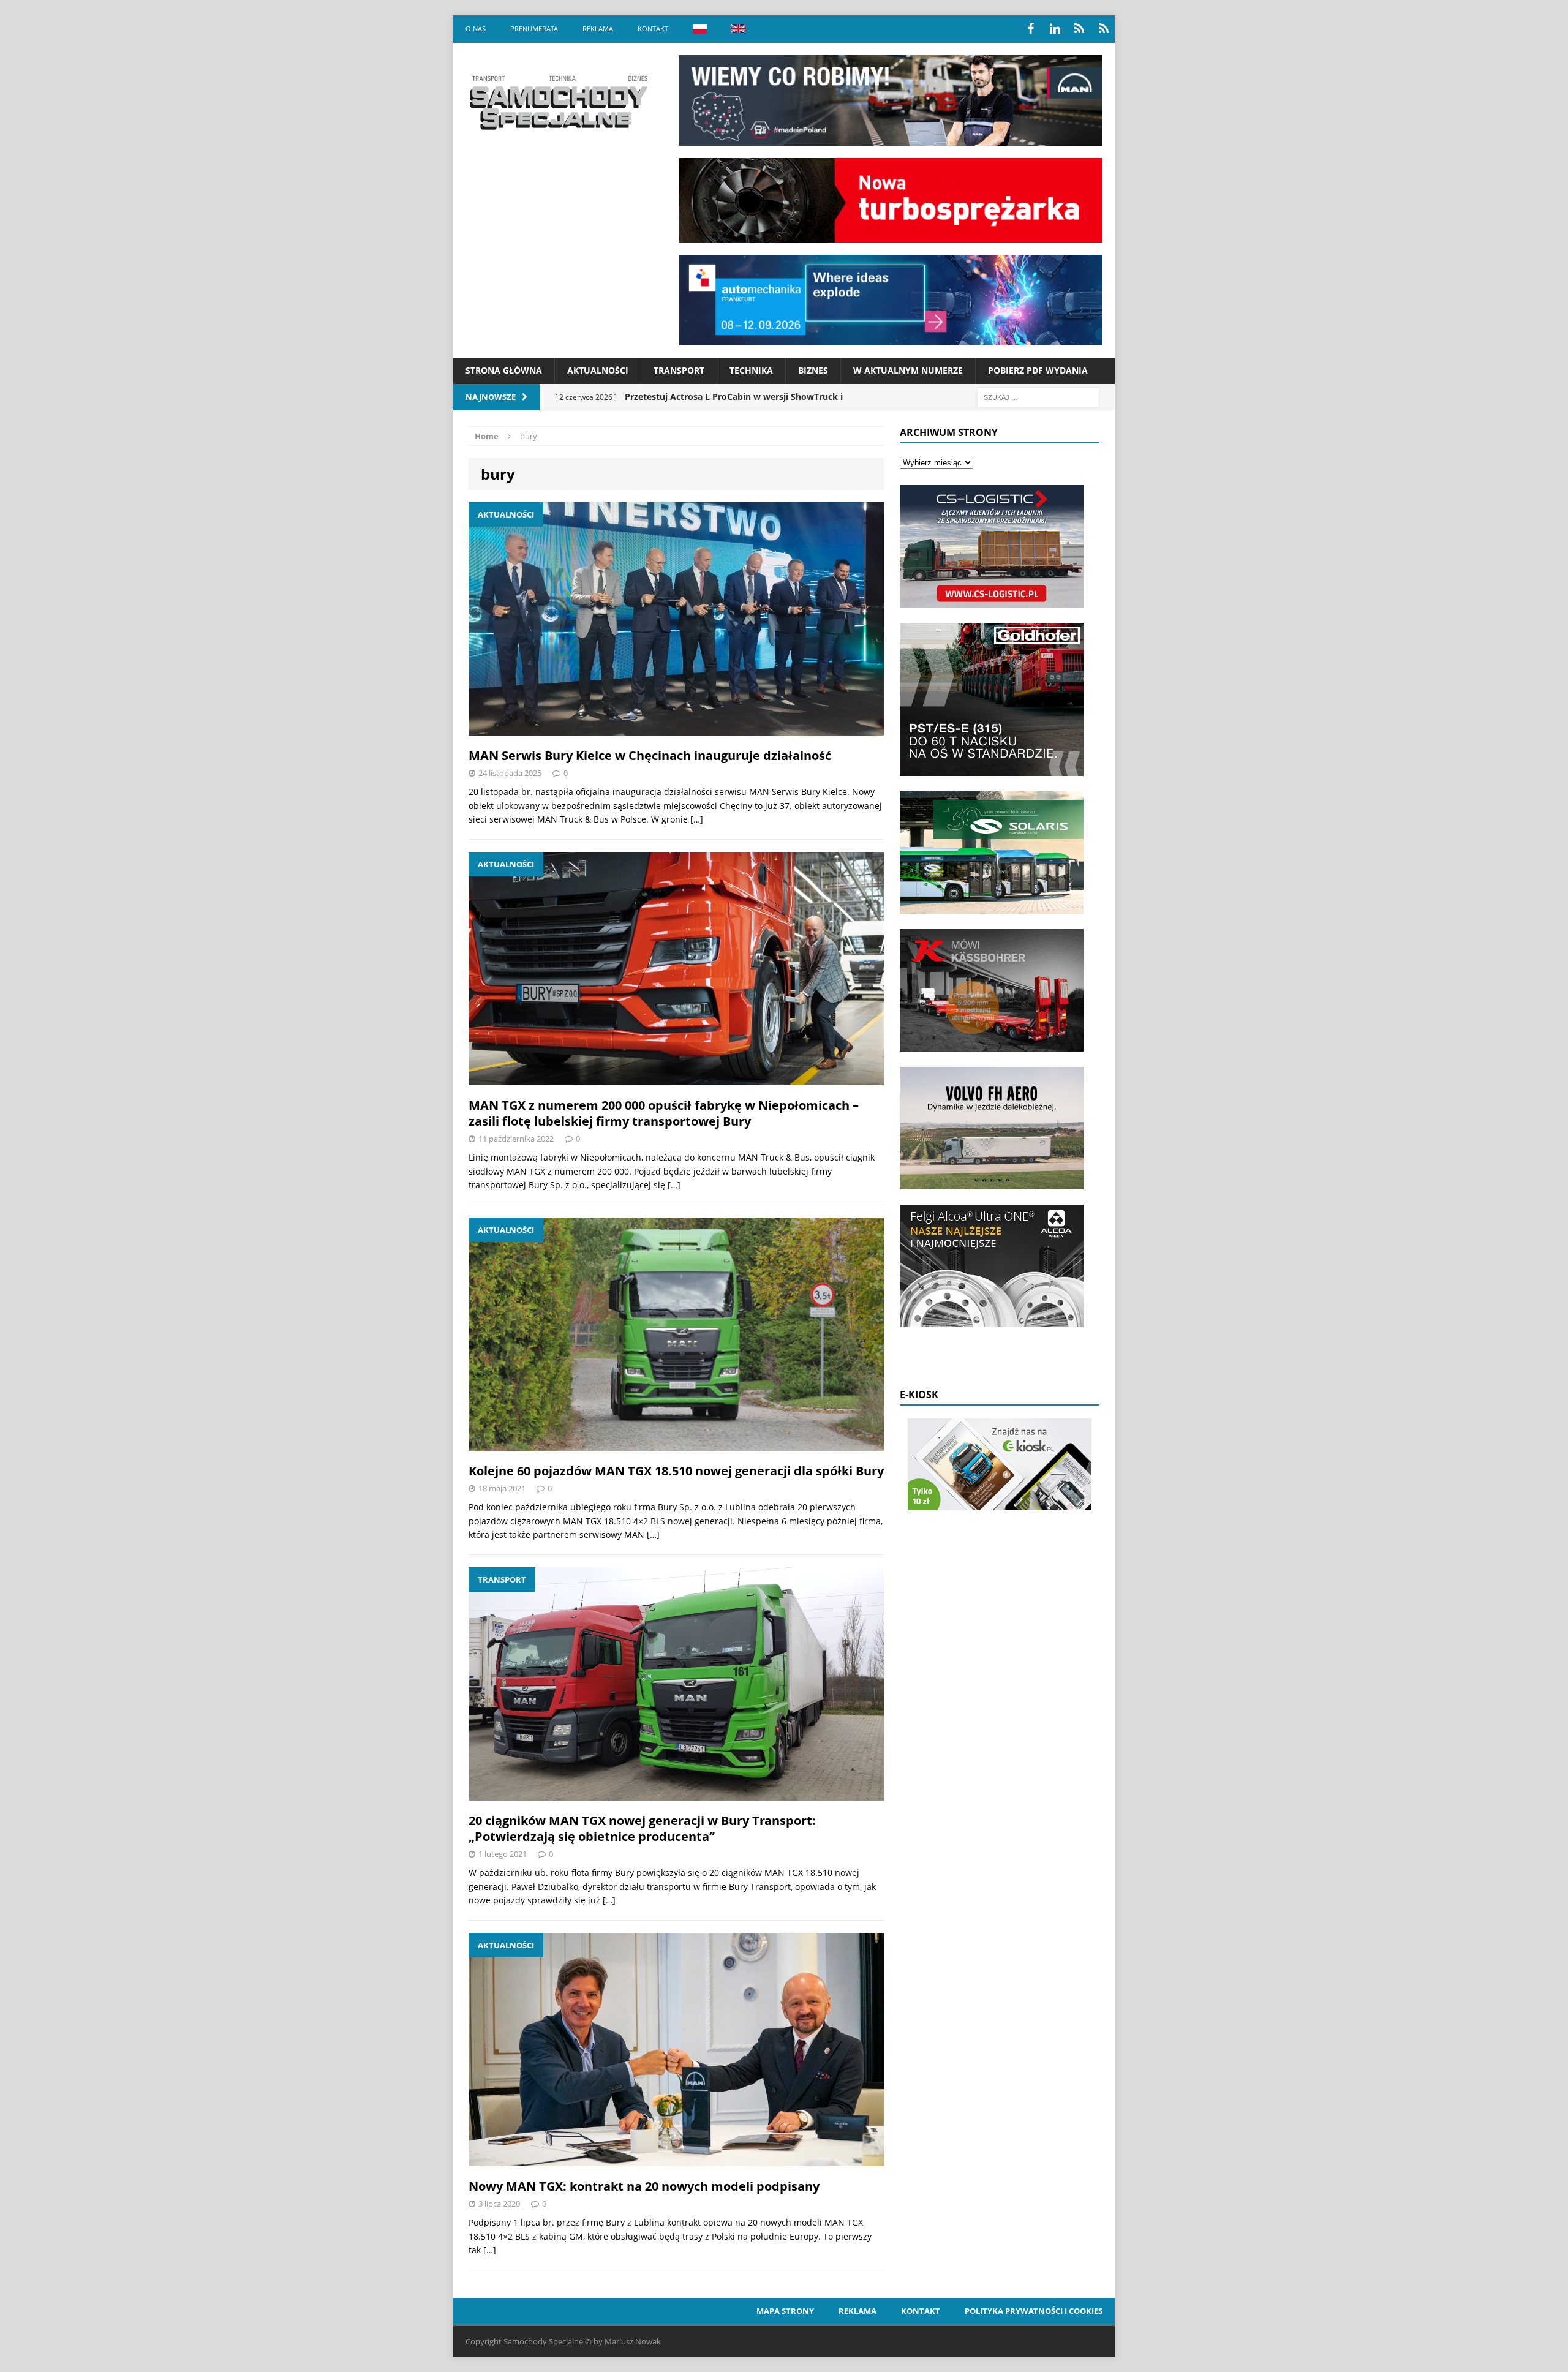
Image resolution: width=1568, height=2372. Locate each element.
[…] (697, 819)
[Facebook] (1030, 29)
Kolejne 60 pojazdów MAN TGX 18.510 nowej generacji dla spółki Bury (676, 1471)
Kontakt (653, 28)
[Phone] (1079, 29)
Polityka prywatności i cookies (1034, 2311)
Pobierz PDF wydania (1038, 370)
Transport (679, 370)
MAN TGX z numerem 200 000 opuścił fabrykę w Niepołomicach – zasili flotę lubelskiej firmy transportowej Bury (664, 1113)
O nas (476, 28)
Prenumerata (534, 28)
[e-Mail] (1104, 29)
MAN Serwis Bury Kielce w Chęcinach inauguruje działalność (650, 755)
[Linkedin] (1055, 29)
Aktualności (598, 370)
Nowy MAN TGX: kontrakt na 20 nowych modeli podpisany (644, 2186)
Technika (751, 370)
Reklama (598, 28)
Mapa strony (785, 2311)
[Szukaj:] (1038, 397)
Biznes (813, 370)
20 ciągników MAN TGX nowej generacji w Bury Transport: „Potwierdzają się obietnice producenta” (642, 1828)
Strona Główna (504, 370)
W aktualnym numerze (908, 370)
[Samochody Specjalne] (558, 102)
